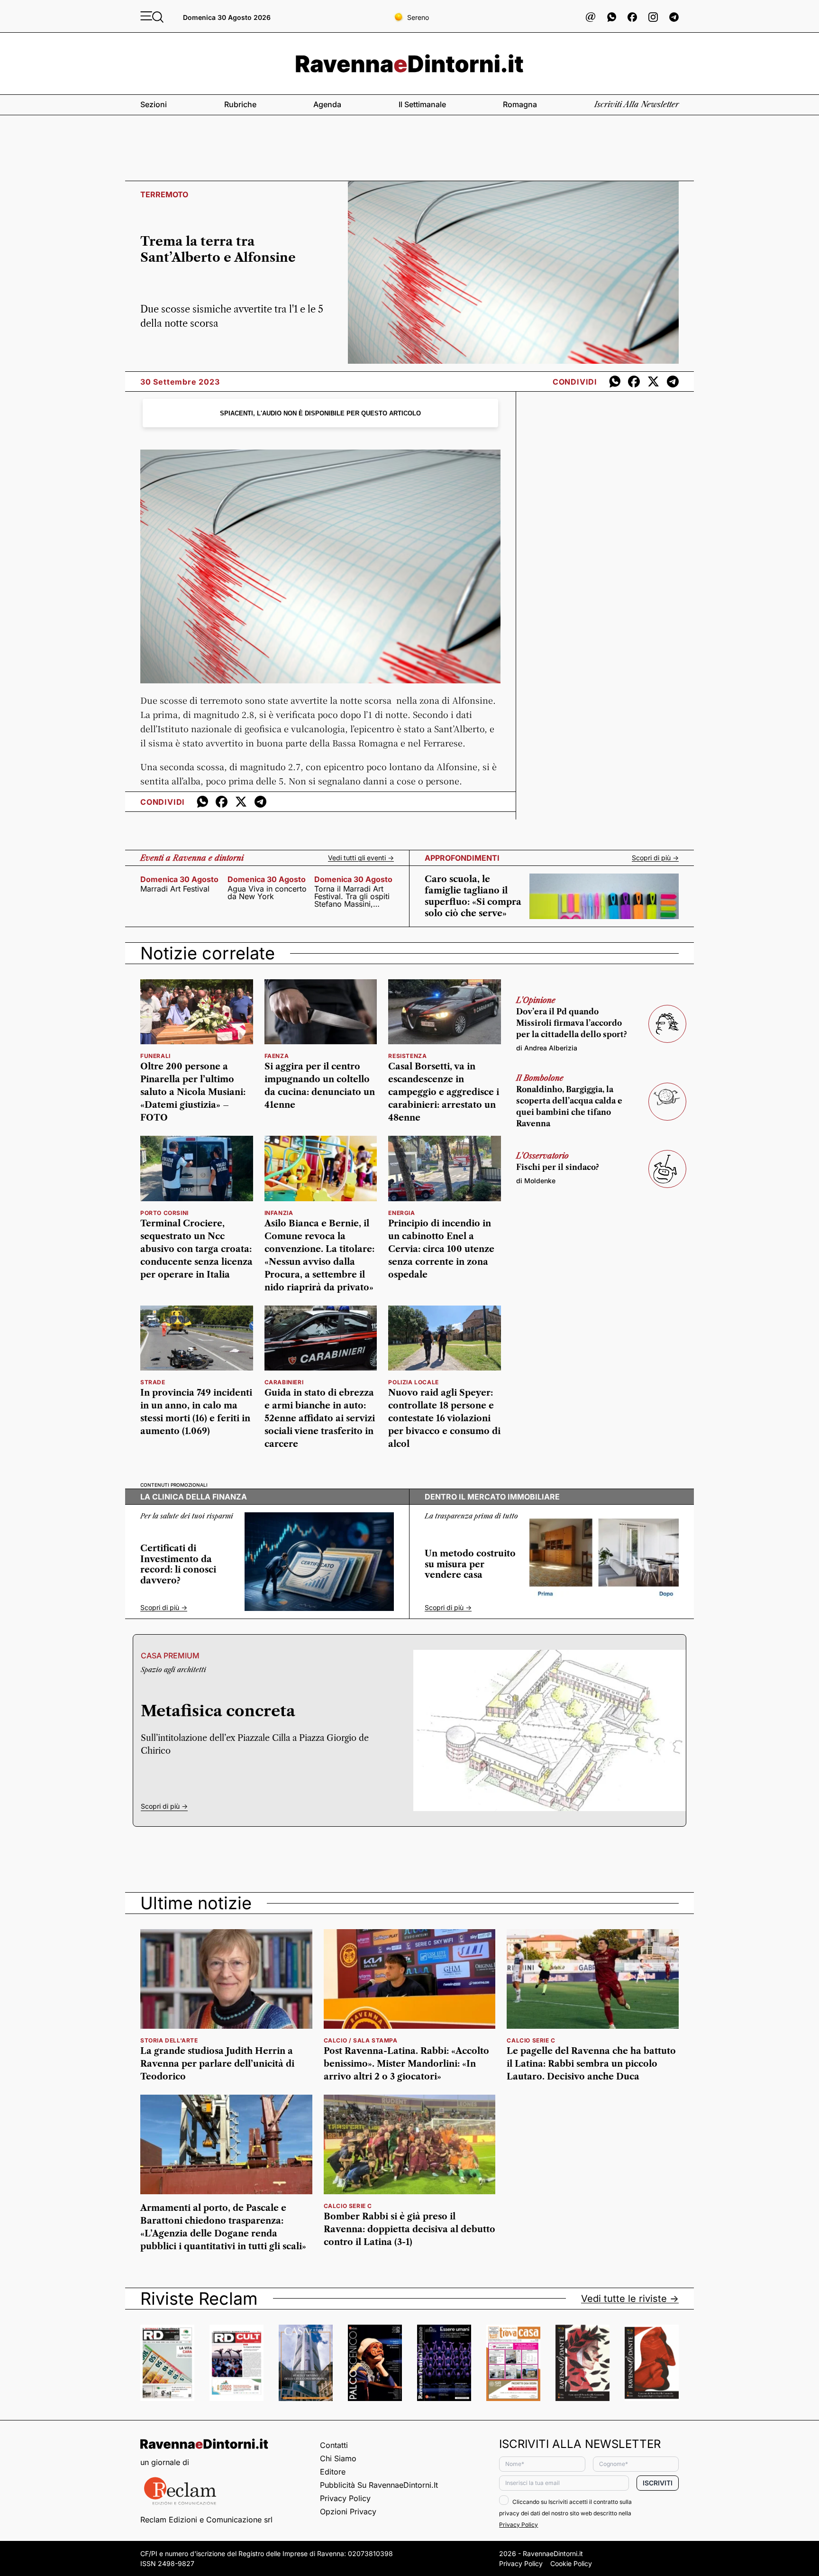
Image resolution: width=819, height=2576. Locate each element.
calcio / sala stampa (361, 2040)
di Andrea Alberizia (547, 1048)
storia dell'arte (169, 2040)
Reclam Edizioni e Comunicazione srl (206, 2520)
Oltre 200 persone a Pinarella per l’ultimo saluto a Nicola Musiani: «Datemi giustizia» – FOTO (193, 1092)
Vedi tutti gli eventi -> (361, 858)
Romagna (520, 104)
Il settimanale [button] (422, 104)
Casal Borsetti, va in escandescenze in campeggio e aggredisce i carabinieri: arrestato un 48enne (444, 1092)
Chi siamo (338, 2458)
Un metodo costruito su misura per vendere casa (470, 1564)
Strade (153, 1382)
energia (401, 1213)
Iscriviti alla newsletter (637, 104)
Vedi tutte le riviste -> (630, 2299)
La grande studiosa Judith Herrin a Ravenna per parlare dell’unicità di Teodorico (217, 2064)
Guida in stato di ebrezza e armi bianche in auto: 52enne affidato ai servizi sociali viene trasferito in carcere (320, 1418)
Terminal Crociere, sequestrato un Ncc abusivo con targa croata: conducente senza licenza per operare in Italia (196, 1249)
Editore (333, 2472)
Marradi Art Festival (175, 889)
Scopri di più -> (655, 858)
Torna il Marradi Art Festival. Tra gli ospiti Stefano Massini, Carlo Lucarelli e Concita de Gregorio (352, 896)
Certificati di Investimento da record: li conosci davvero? (178, 1564)
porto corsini (164, 1213)
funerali (155, 1056)
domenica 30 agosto (179, 879)
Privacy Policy (345, 2498)
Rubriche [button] (240, 104)
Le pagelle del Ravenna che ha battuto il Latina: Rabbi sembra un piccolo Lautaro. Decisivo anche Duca (591, 2064)
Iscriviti (658, 2483)
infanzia (279, 1213)
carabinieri (284, 1382)
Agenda (327, 104)
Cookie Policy (571, 2563)
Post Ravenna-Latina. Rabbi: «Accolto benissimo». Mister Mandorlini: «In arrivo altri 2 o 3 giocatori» (406, 2064)
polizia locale (413, 1382)
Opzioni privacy (348, 2512)
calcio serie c (531, 2040)
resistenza (407, 1056)
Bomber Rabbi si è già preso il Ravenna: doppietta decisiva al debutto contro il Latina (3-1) (409, 2229)
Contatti (334, 2445)
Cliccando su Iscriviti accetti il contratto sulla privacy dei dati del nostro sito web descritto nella (565, 2513)
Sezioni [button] (154, 104)
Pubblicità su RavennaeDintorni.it (379, 2485)
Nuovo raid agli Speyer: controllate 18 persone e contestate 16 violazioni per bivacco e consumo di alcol (444, 1418)
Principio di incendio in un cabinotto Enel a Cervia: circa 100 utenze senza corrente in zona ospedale (441, 1249)
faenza (277, 1056)
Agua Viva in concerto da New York (267, 892)
